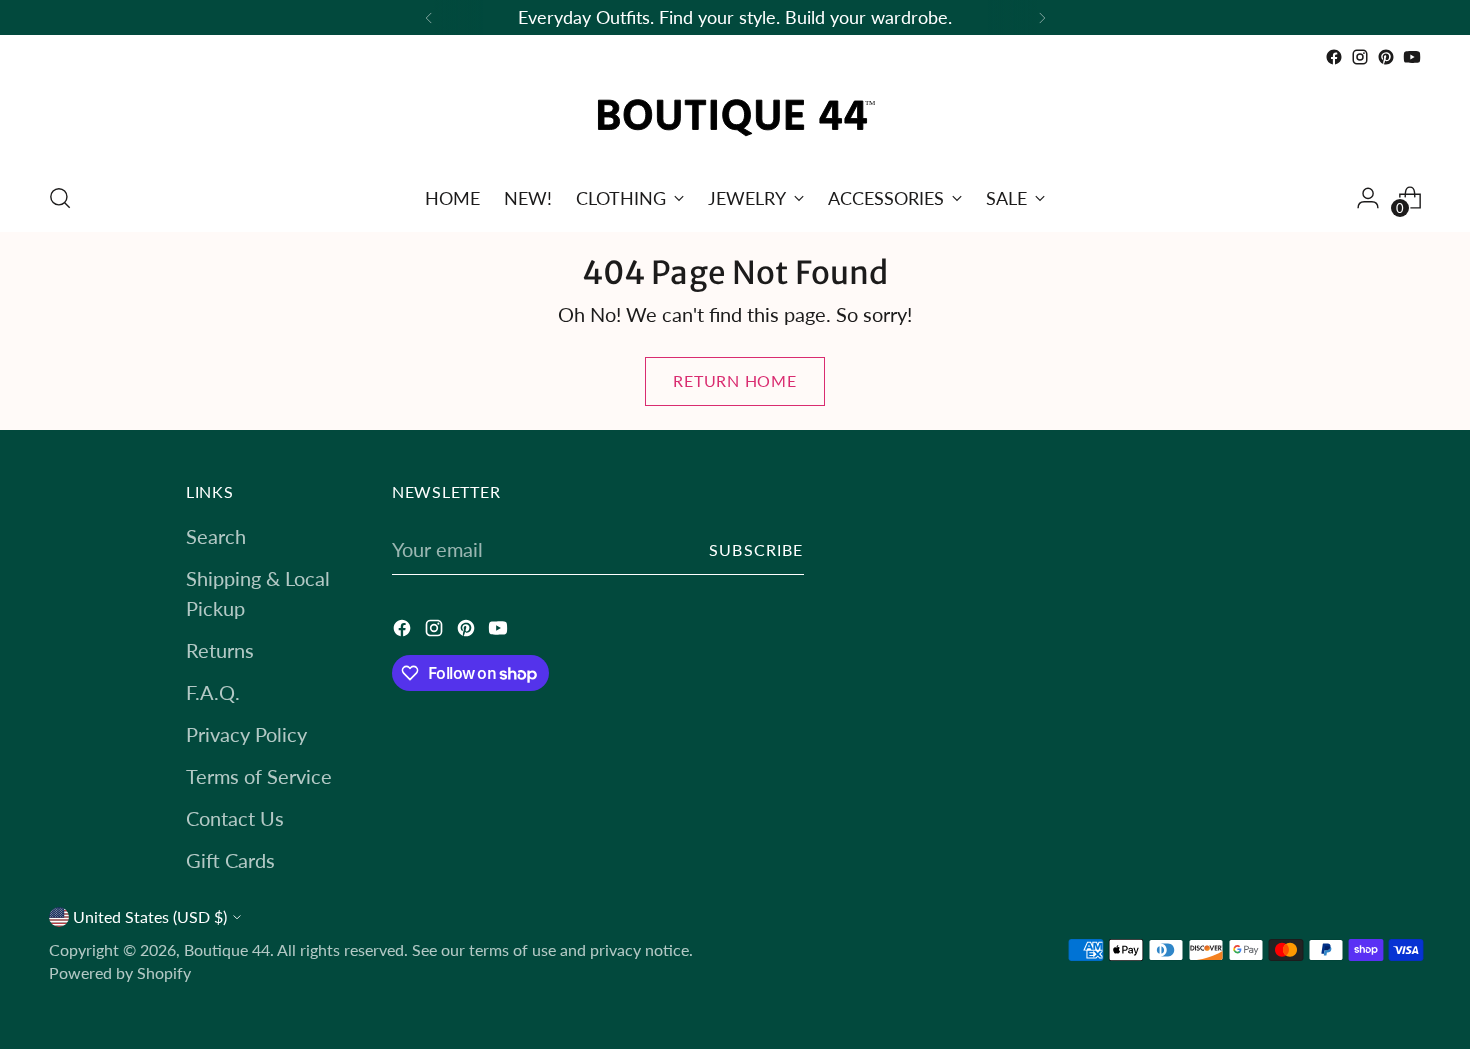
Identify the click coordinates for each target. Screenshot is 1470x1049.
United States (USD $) (150, 917)
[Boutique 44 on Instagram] (1360, 57)
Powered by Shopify (120, 973)
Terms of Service (259, 776)
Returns (220, 650)
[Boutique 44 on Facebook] (1334, 57)
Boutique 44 (227, 950)
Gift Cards (230, 860)
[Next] (1042, 17)
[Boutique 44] (735, 117)
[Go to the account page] (1368, 198)
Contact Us (235, 818)
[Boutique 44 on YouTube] (1412, 57)
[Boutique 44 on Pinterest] (1386, 57)
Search (216, 536)
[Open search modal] (60, 198)
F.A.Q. (213, 692)
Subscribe (756, 550)
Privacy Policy (246, 734)
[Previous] (429, 17)
